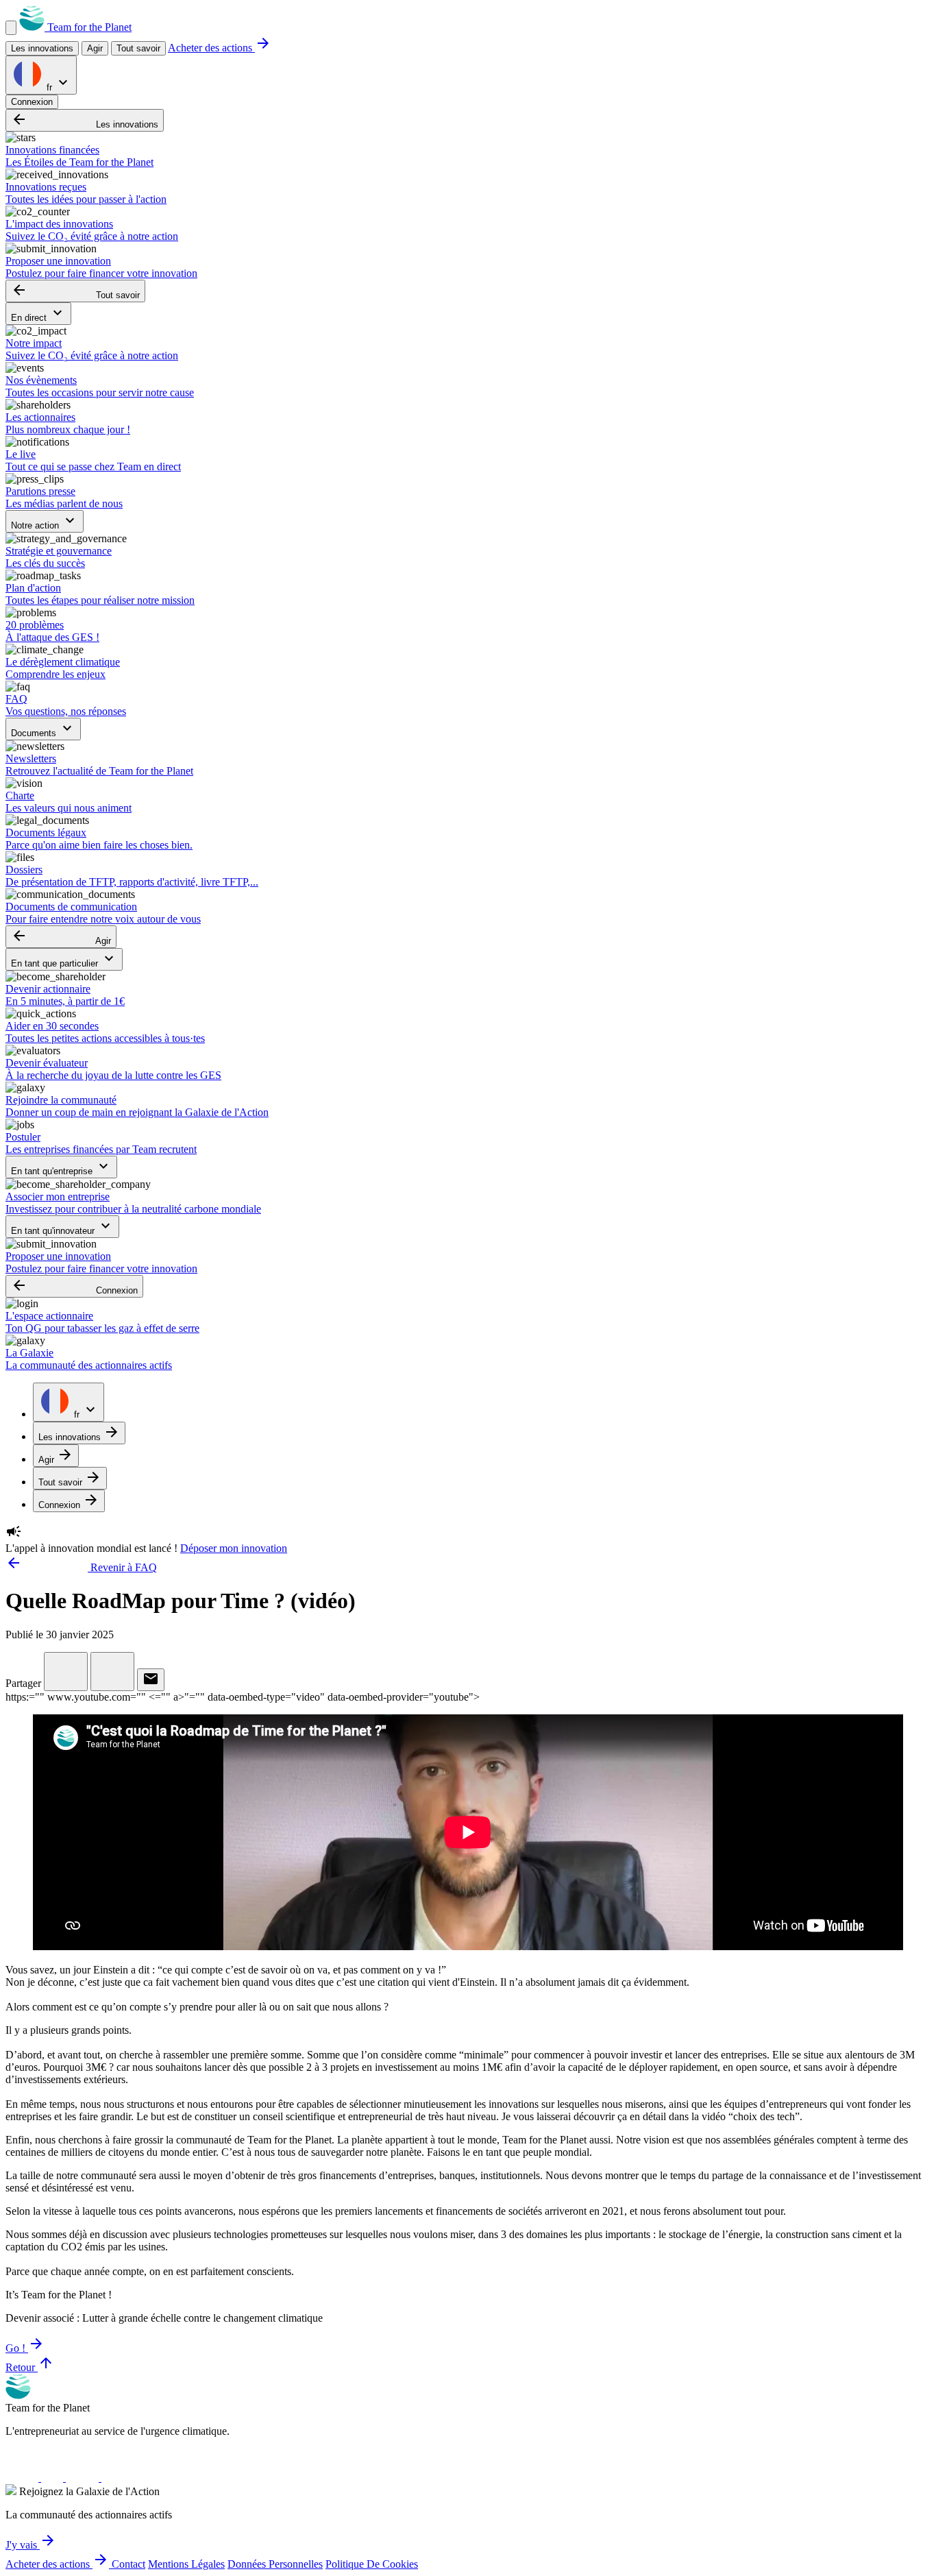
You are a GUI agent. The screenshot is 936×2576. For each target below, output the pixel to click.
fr (58, 83)
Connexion (32, 102)
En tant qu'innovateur (62, 1227)
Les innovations (85, 120)
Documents (43, 729)
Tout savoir (138, 48)
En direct (38, 314)
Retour (30, 2367)
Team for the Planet (88, 27)
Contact (128, 2564)
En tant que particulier (64, 959)
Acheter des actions (220, 48)
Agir (61, 937)
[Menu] (11, 28)
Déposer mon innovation (234, 1548)
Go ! (25, 2348)
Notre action (45, 521)
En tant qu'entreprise (61, 1167)
